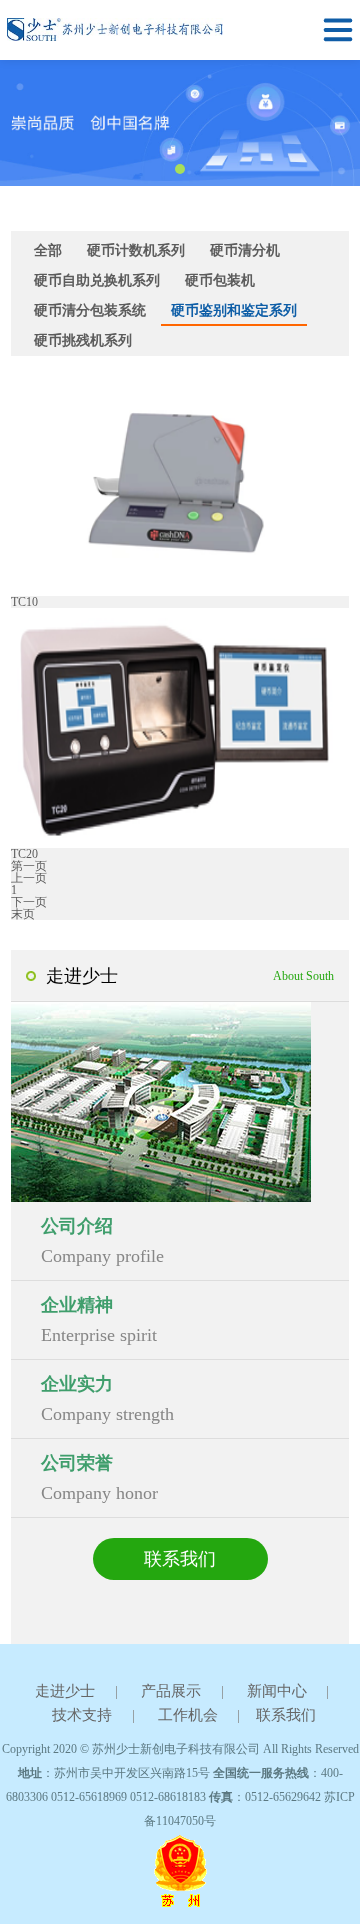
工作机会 (188, 1715)
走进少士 (65, 1691)
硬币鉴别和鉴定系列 (234, 310)
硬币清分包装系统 (90, 310)
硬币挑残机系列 (83, 340)
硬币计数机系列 (136, 250)
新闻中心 (277, 1691)
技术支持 (82, 1715)
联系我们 (180, 1559)
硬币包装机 (220, 280)
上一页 (29, 878)
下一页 (29, 902)
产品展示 (171, 1691)
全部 (48, 250)
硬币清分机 (245, 250)
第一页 (29, 866)
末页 (23, 914)
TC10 (24, 602)
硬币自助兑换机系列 (97, 280)
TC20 (24, 854)
